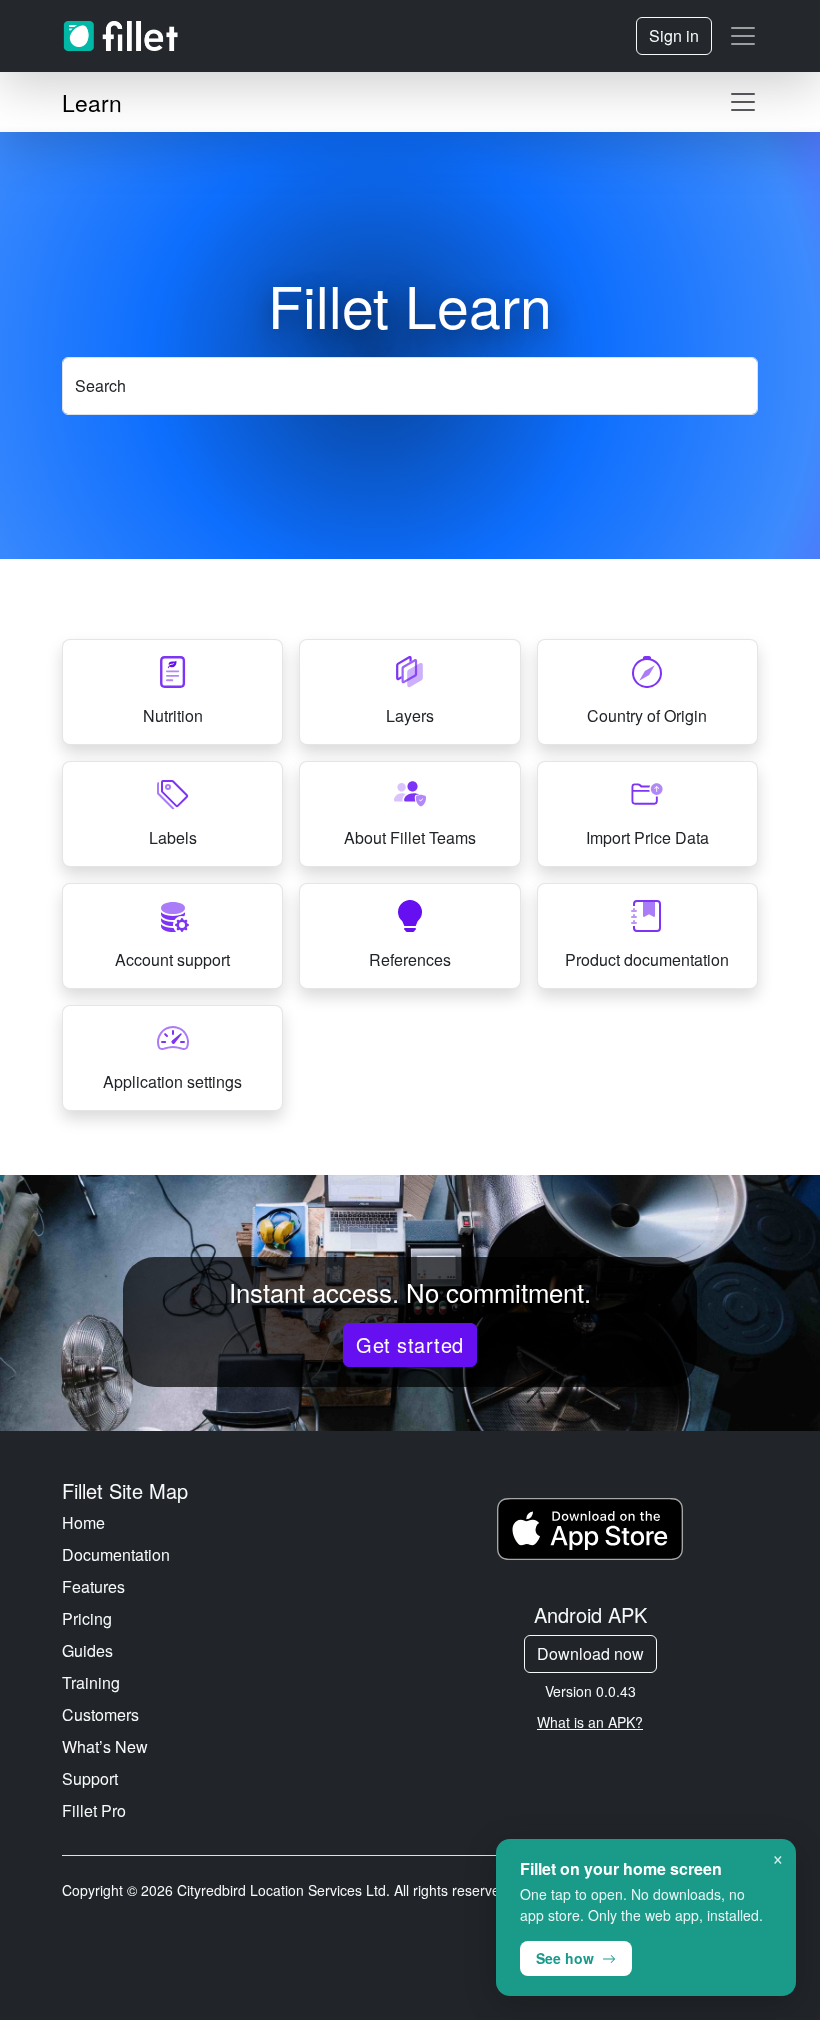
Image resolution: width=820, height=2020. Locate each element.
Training (91, 1682)
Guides (87, 1650)
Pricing (87, 1618)
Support (90, 1778)
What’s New (105, 1746)
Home (83, 1522)
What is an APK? (590, 1722)
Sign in (674, 35)
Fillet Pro (94, 1810)
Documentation (116, 1554)
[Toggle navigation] (743, 36)
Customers (100, 1714)
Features (93, 1586)
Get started (409, 1344)
